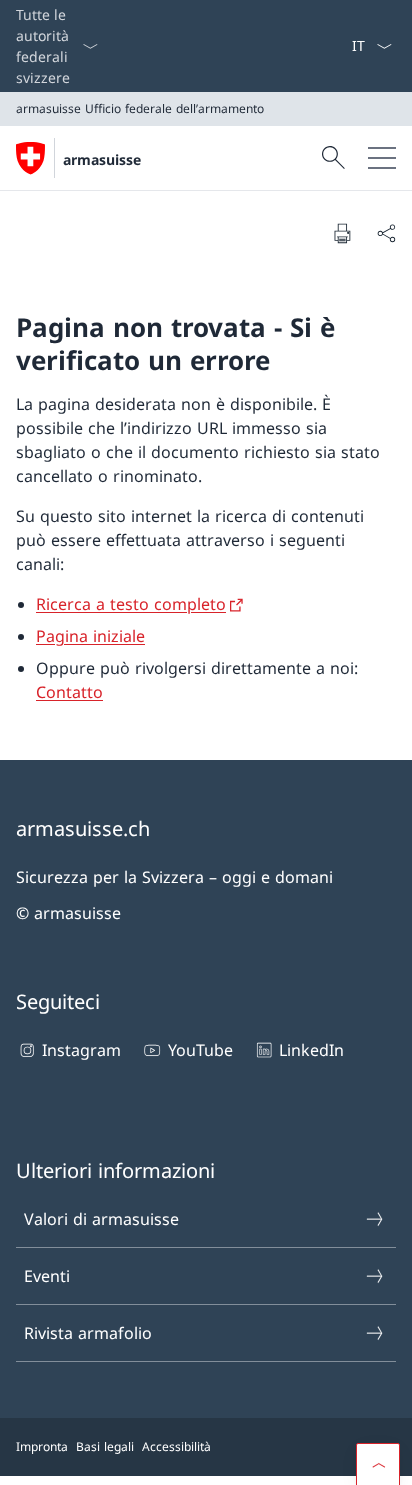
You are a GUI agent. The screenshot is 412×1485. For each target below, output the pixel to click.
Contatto (69, 692)
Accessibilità (176, 1446)
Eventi (47, 1276)
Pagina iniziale (90, 636)
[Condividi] (386, 233)
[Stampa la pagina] (342, 233)
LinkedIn (311, 1050)
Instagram (81, 1050)
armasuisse (102, 159)
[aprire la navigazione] (382, 158)
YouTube (200, 1050)
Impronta (42, 1446)
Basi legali (105, 1446)
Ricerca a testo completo (131, 604)
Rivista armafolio (88, 1333)
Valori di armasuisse (101, 1219)
